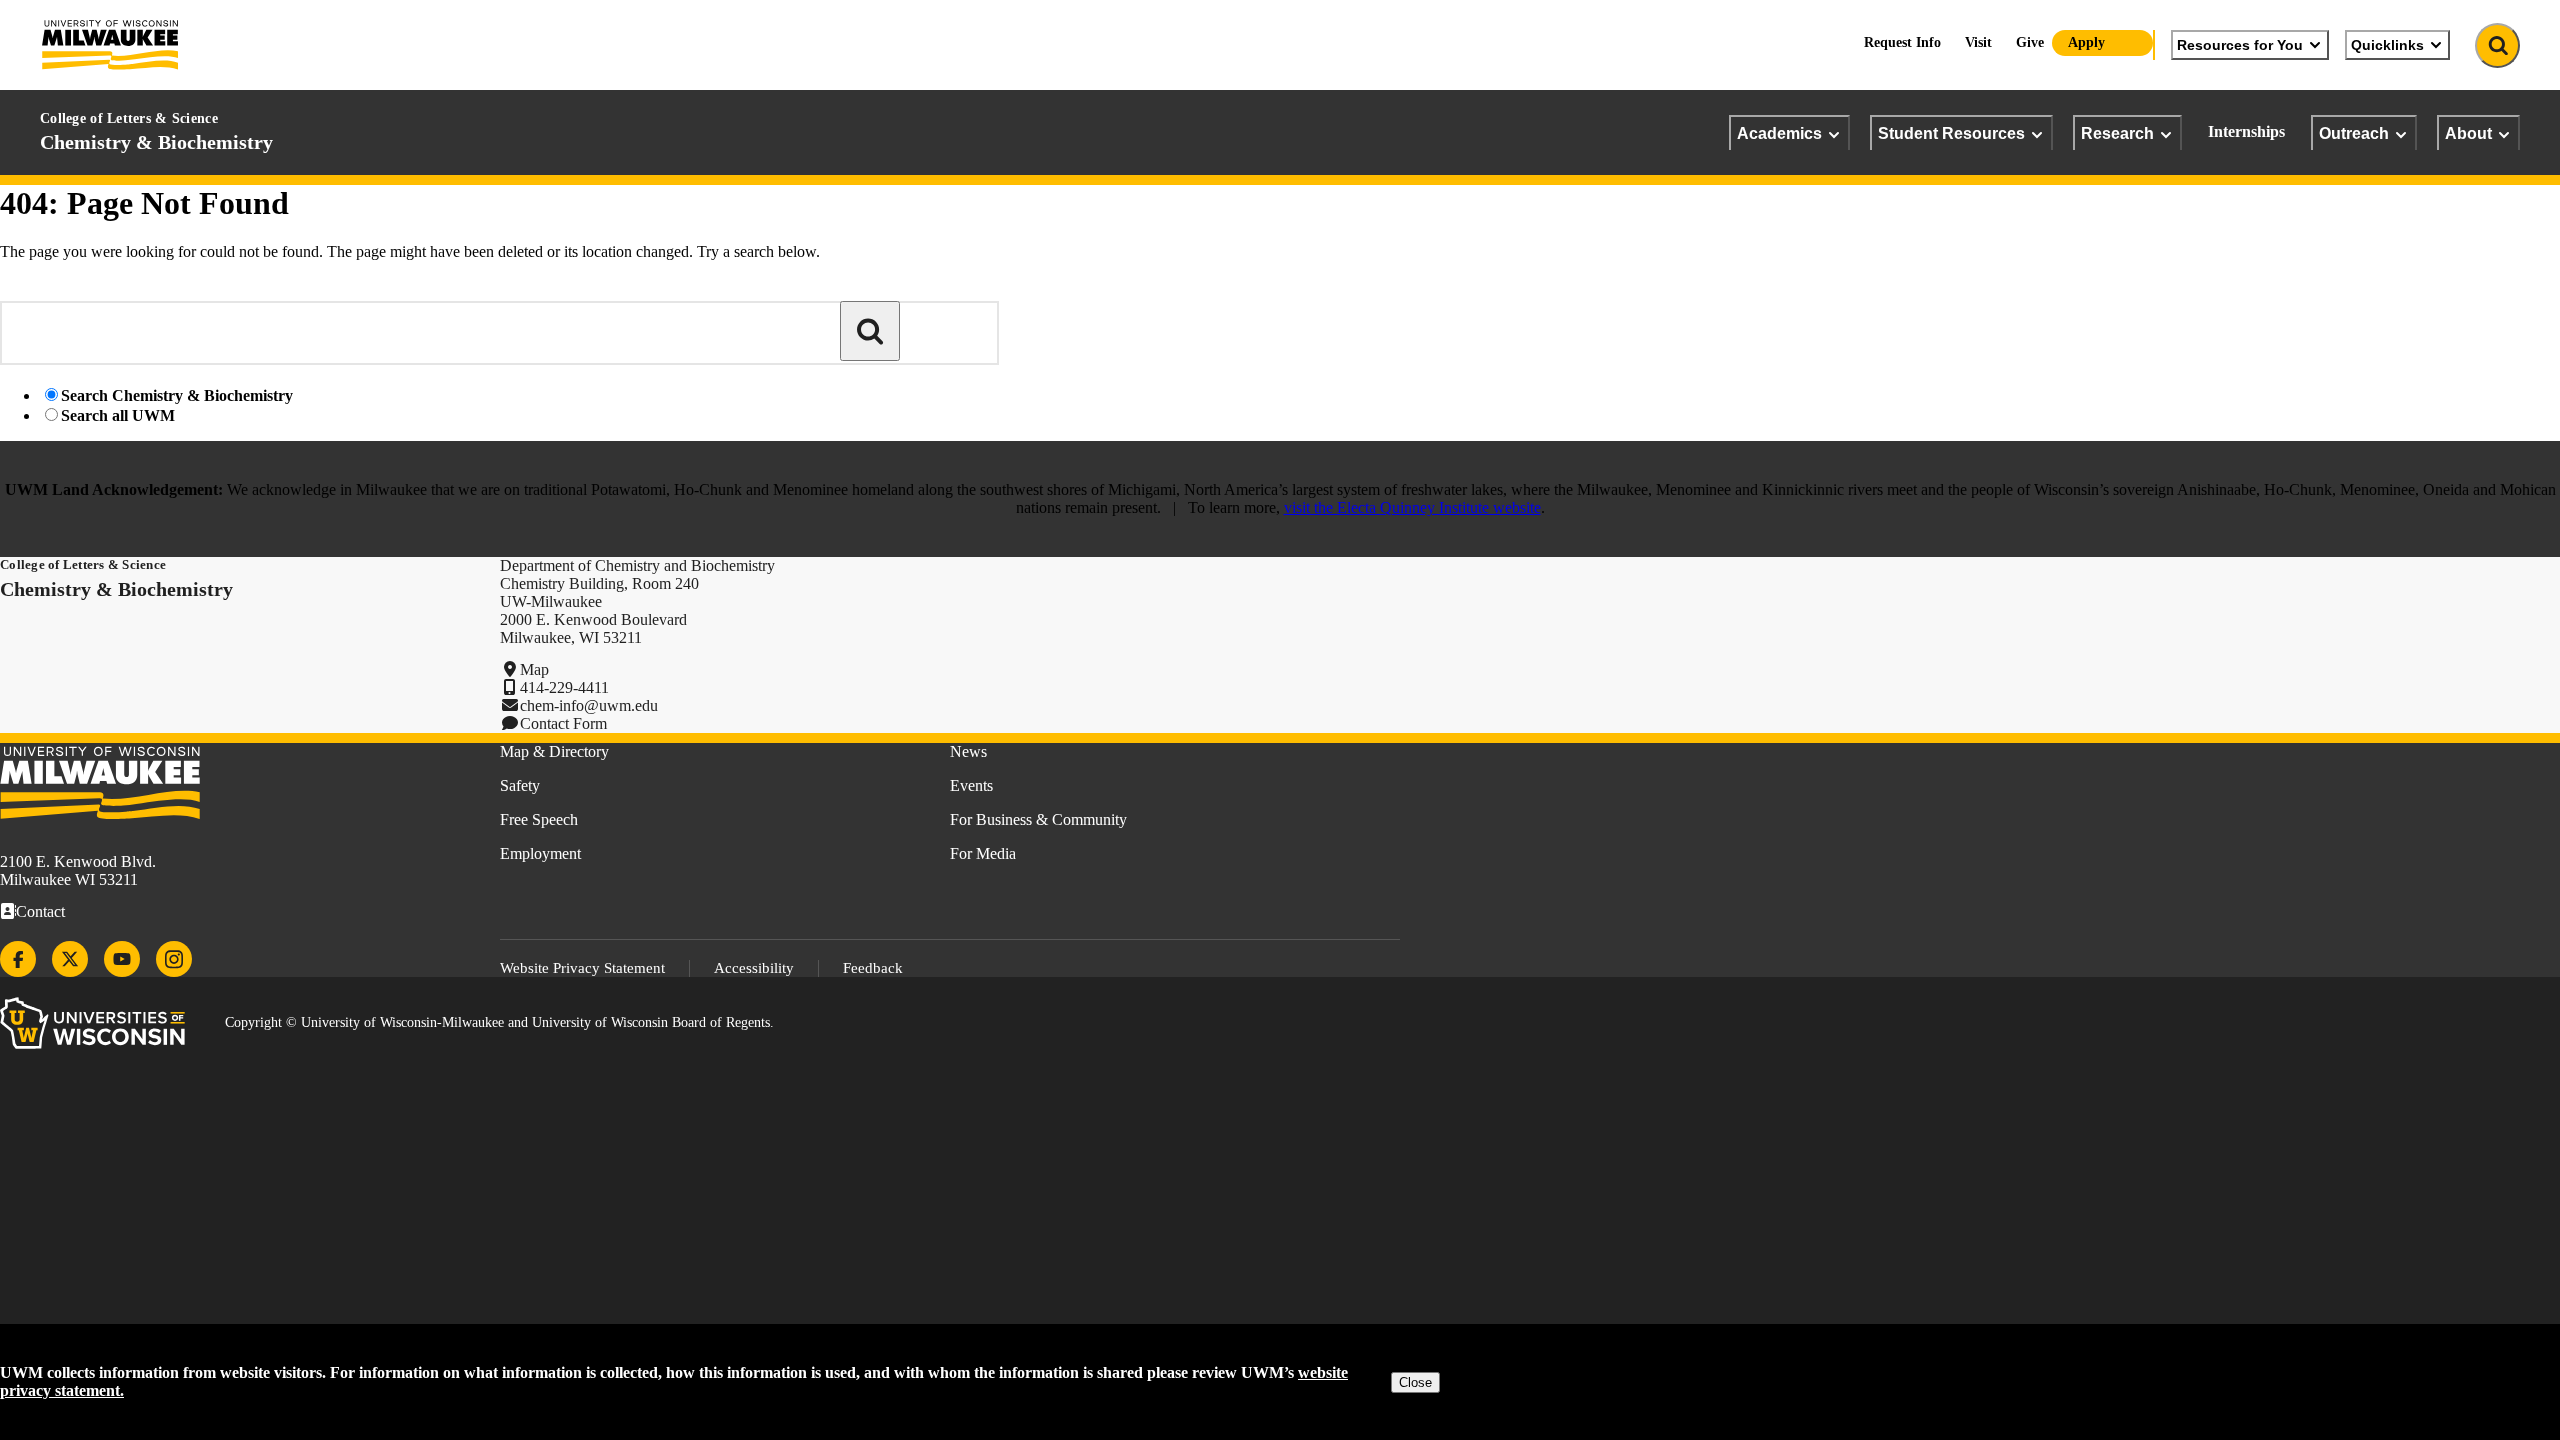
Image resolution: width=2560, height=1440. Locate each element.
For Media (983, 853)
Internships (2246, 131)
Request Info (1902, 42)
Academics (1779, 133)
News (968, 751)
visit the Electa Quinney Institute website (1412, 507)
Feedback (873, 968)
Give (2030, 42)
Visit (1978, 42)
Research (2117, 133)
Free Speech (539, 819)
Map (534, 669)
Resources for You (2240, 45)
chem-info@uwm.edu (589, 705)
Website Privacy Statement (582, 968)
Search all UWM (118, 415)
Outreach (2354, 133)
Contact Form (563, 723)
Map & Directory (554, 751)
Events (971, 785)
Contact (40, 911)
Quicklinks (2387, 45)
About (2468, 133)
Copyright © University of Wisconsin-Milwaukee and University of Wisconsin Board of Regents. (499, 1022)
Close (1415, 1382)
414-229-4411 (564, 687)
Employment (540, 853)
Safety (520, 785)
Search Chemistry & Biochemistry (177, 395)
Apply (2086, 42)
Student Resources (1951, 133)
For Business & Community (1038, 819)
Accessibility (754, 968)
